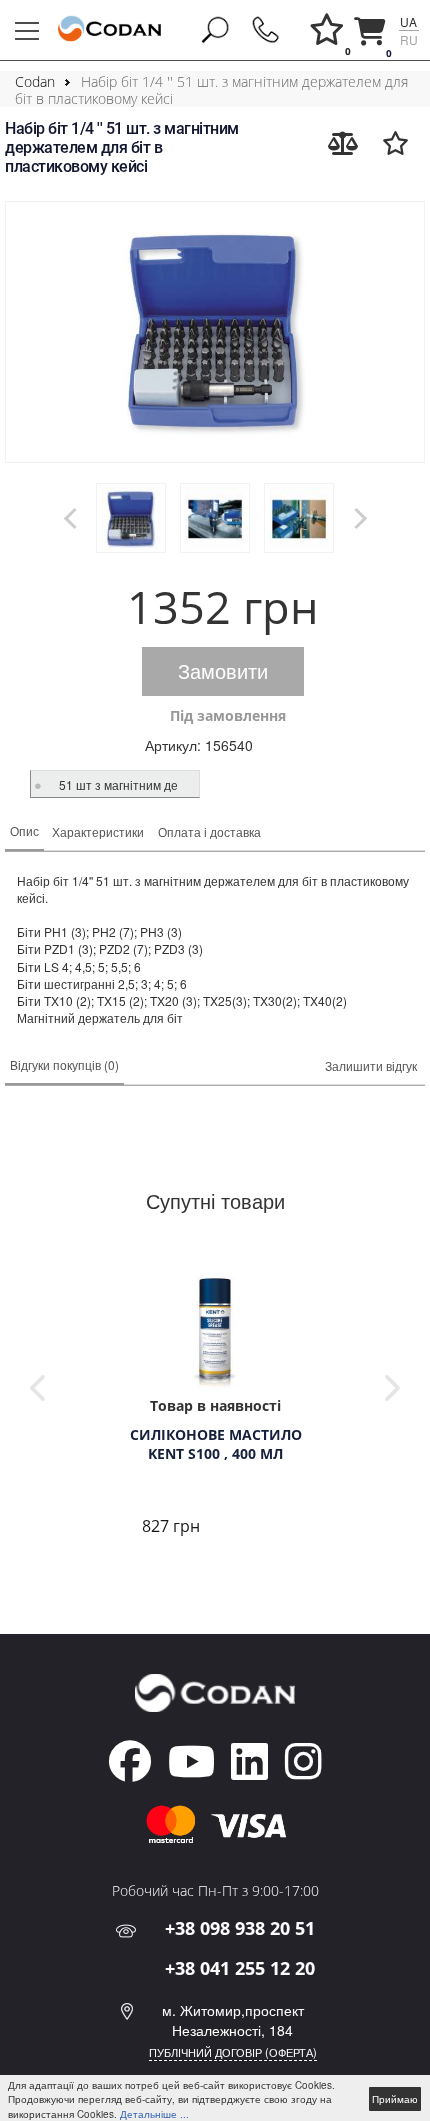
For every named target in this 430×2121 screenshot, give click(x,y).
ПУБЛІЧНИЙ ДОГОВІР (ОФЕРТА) (233, 2052)
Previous (37, 1388)
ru (409, 39)
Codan (35, 81)
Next (392, 1388)
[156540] (215, 332)
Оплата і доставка (209, 831)
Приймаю (395, 2099)
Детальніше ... (154, 2114)
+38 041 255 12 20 (240, 1968)
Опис (24, 830)
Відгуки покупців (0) (64, 1064)
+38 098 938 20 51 (240, 1928)
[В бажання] (395, 143)
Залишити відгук (371, 1065)
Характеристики (98, 831)
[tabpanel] (215, 1403)
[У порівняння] (343, 143)
